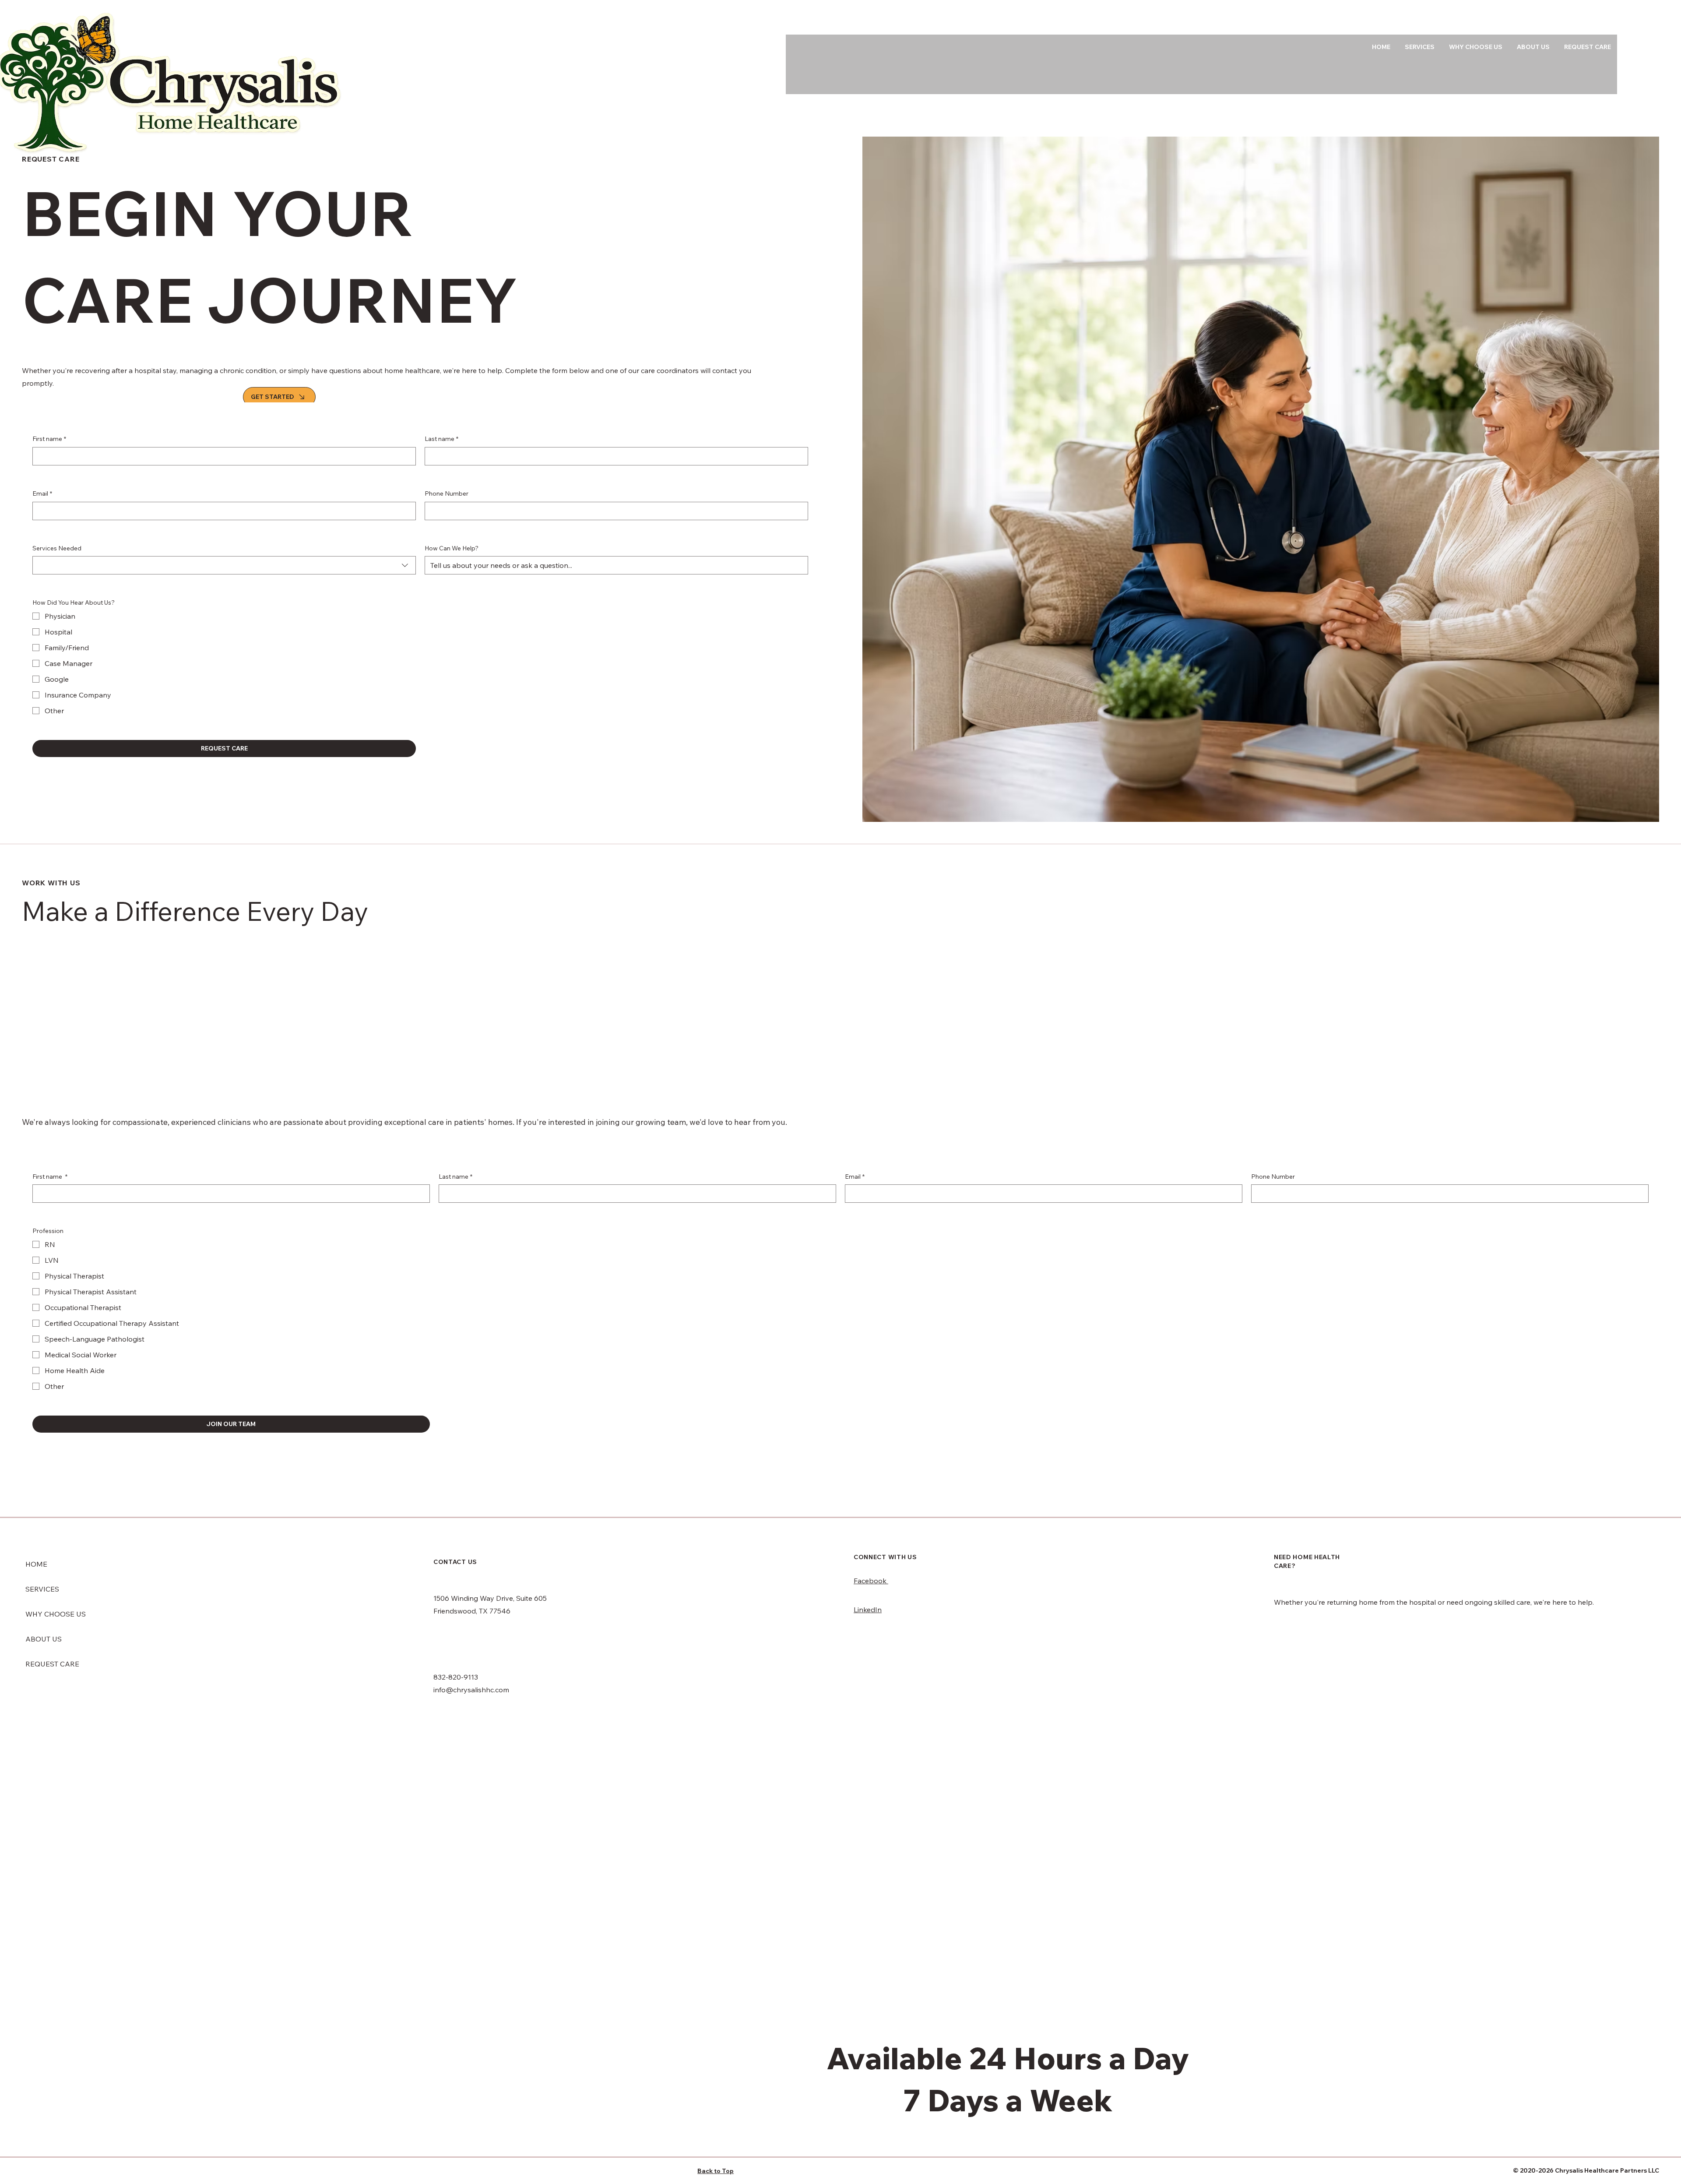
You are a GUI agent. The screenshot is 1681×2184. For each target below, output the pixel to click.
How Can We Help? (452, 548)
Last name (441, 439)
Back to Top (716, 2171)
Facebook (871, 1581)
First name (49, 439)
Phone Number (447, 493)
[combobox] (224, 565)
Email (42, 493)
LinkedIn (868, 1610)
